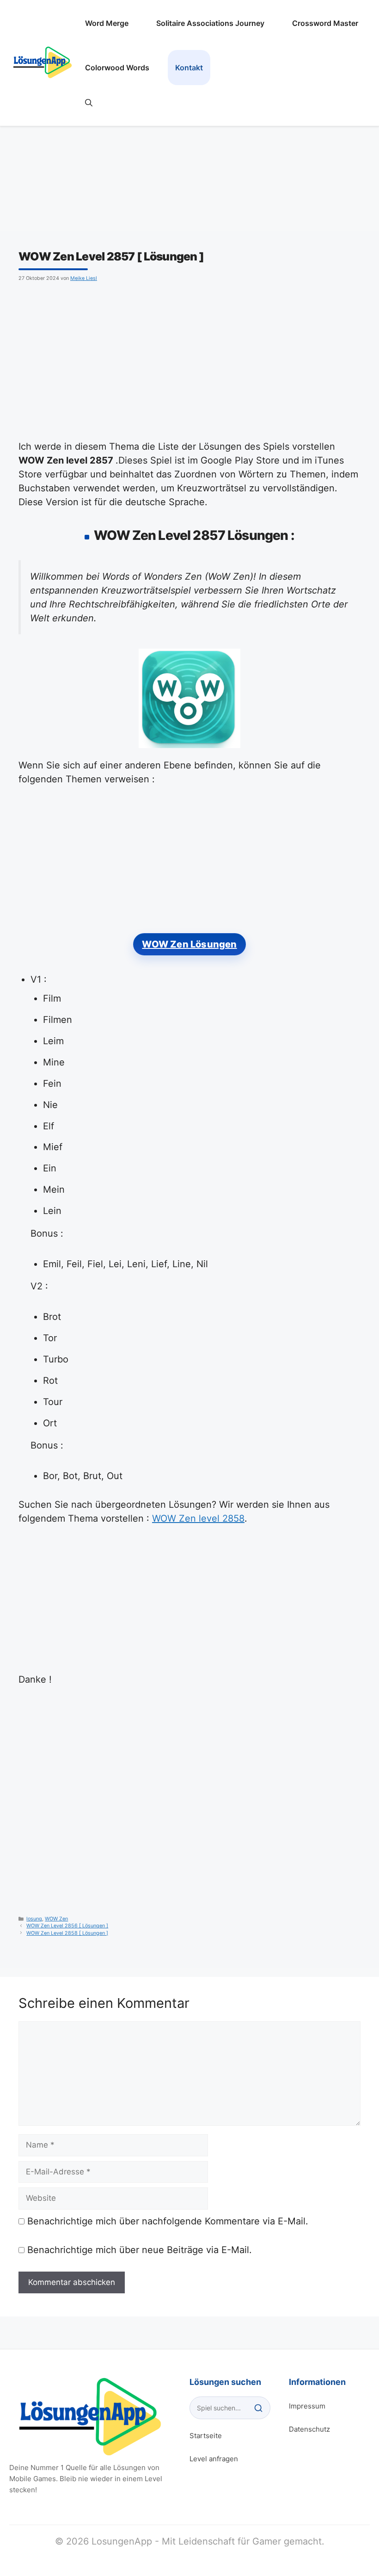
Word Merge (107, 23)
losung (34, 1919)
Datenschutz (309, 2429)
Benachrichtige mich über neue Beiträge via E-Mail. (140, 2250)
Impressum (307, 2406)
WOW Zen (56, 1919)
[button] (89, 103)
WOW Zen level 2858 (198, 1518)
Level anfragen (214, 2459)
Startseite (206, 2436)
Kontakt (189, 68)
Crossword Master (325, 23)
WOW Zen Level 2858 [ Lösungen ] (67, 1933)
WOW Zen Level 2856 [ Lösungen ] (67, 1926)
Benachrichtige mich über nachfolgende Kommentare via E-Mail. (168, 2221)
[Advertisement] (189, 359)
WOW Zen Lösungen (189, 944)
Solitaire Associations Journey (210, 23)
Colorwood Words (117, 68)
